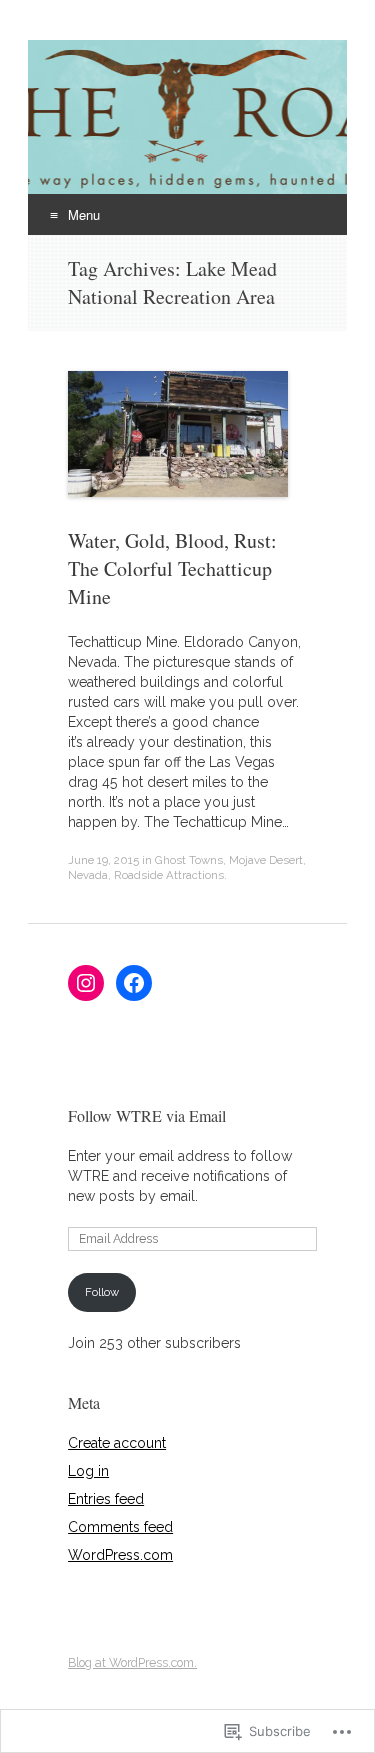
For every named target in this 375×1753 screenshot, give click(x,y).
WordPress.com (120, 1555)
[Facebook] (134, 983)
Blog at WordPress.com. (132, 1663)
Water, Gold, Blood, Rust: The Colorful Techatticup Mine (172, 568)
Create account (117, 1443)
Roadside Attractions (169, 875)
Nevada (88, 875)
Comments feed (120, 1527)
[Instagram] (86, 983)
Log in (88, 1471)
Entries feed (106, 1499)
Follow (102, 1292)
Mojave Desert (266, 860)
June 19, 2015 (103, 860)
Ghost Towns (189, 860)
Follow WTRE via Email (147, 1115)
